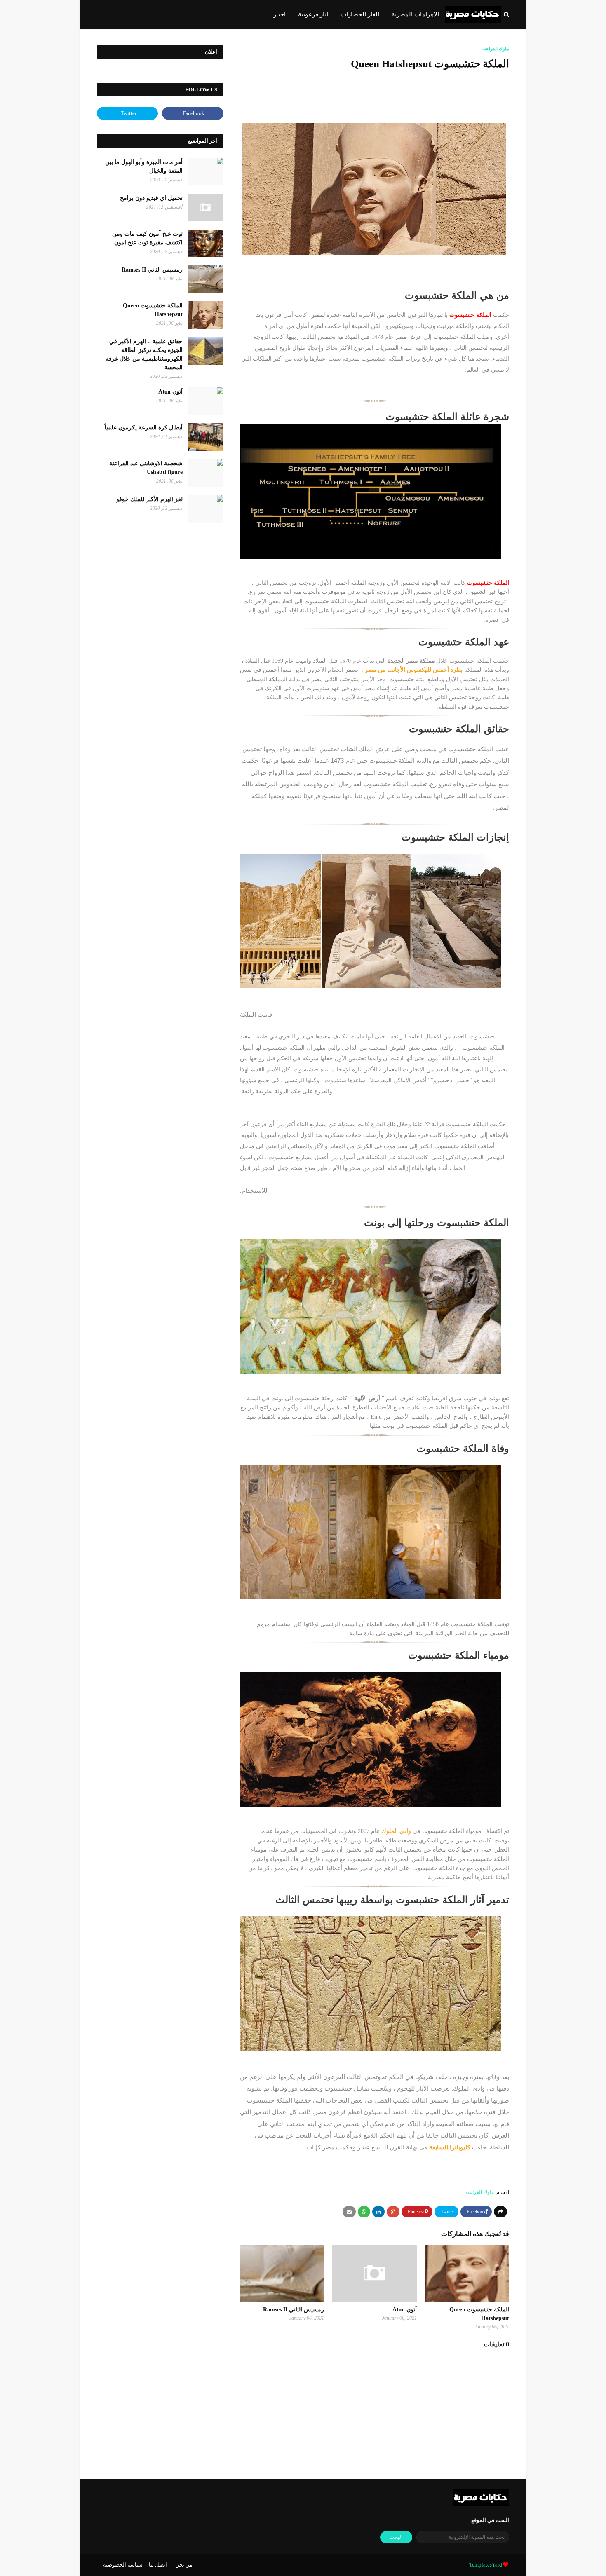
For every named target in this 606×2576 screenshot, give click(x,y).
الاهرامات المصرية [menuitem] (415, 14)
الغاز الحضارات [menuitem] (360, 14)
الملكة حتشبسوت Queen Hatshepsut (153, 310)
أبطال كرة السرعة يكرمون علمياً (144, 428)
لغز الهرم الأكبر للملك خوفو (149, 499)
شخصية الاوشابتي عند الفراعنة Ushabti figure (146, 468)
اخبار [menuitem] (280, 14)
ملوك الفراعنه (480, 2192)
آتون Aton (405, 2310)
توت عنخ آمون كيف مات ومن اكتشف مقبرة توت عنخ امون (147, 238)
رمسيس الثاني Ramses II (294, 2310)
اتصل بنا (158, 2565)
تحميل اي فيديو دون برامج (151, 198)
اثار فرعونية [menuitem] (313, 14)
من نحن (184, 2565)
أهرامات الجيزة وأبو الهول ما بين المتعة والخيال (144, 166)
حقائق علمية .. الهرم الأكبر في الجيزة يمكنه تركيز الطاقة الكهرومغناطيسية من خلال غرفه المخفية (144, 354)
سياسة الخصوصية (123, 2565)
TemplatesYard (486, 2565)
